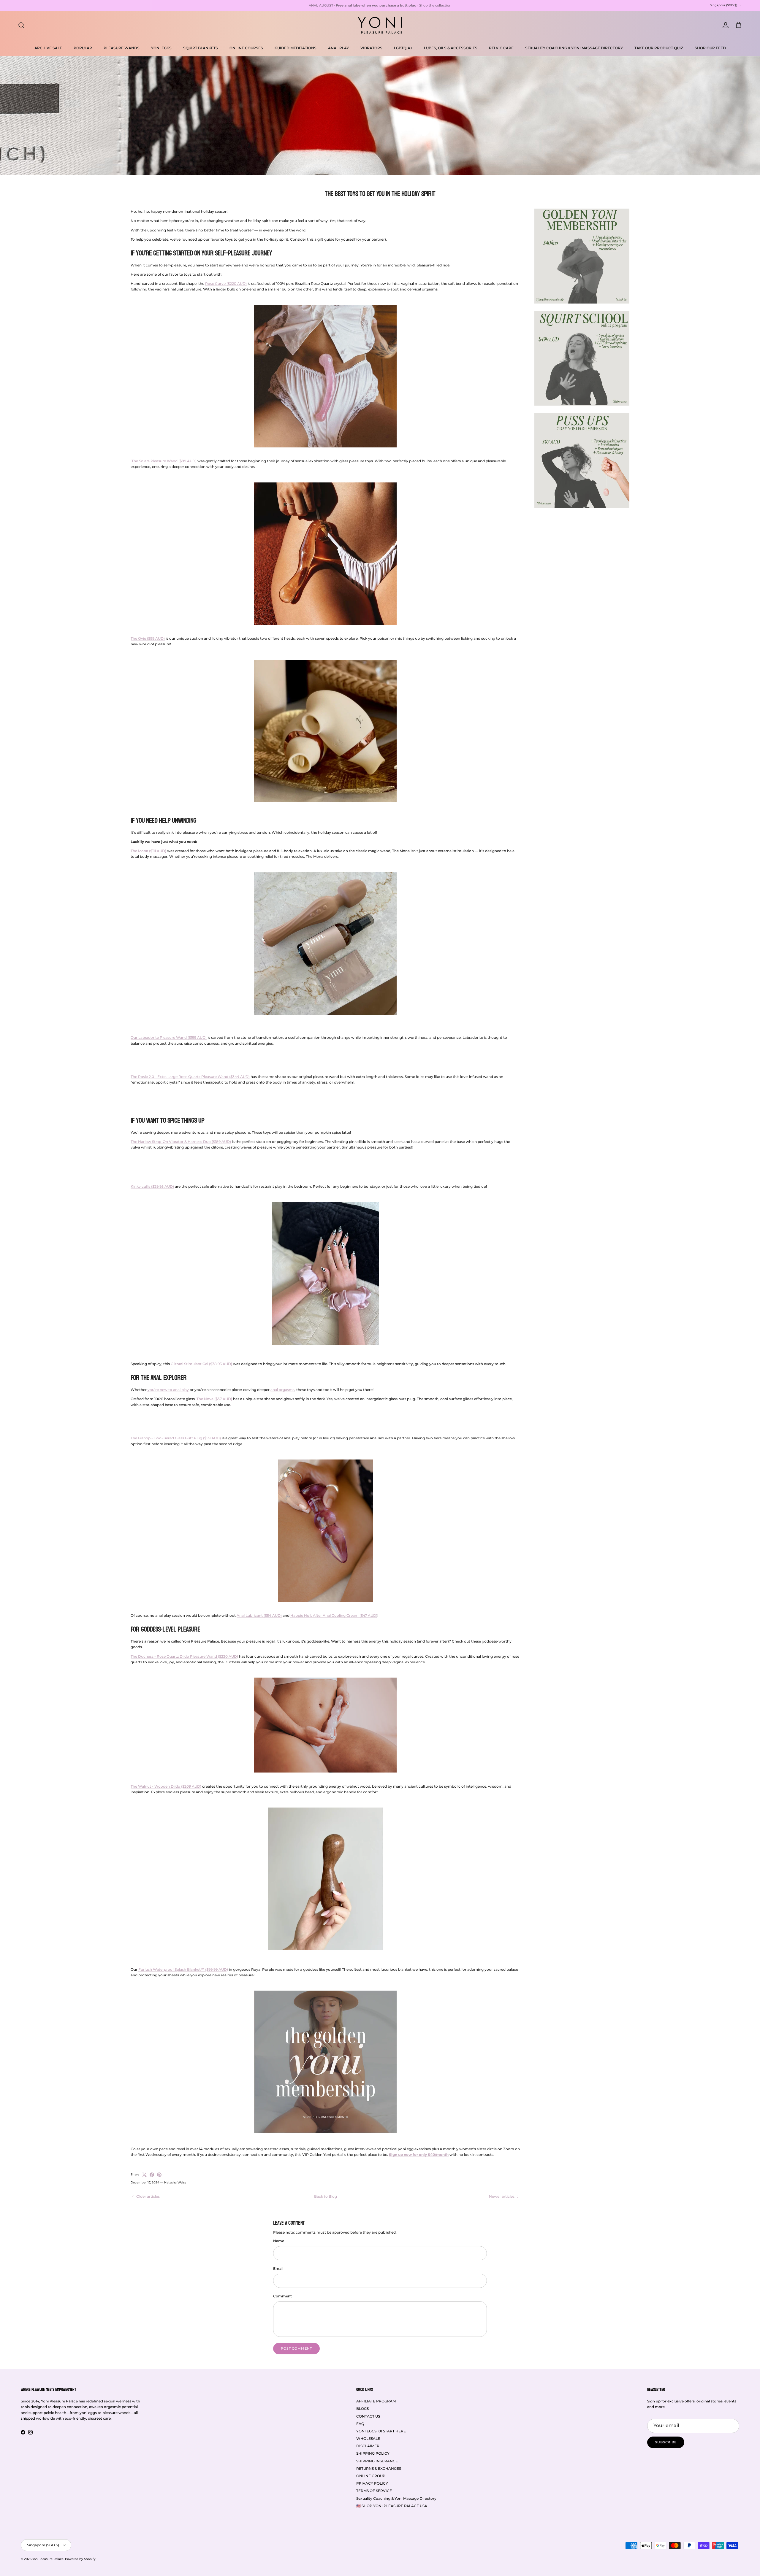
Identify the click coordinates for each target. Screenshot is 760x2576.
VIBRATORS (371, 48)
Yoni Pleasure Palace (48, 2559)
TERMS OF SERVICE (374, 2491)
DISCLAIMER (368, 2446)
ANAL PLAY (338, 48)
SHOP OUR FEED (710, 48)
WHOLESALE (368, 2438)
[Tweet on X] (144, 2175)
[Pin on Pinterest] (159, 2175)
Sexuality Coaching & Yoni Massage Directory (396, 2498)
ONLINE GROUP (371, 2476)
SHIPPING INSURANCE (377, 2461)
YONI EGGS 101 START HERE (381, 2431)
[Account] (724, 25)
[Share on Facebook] (152, 2175)
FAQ (360, 2424)
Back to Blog (326, 2196)
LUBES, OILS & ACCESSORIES (451, 48)
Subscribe (666, 2442)
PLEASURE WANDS (122, 48)
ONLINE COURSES (246, 48)
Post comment (296, 2348)
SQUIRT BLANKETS (201, 48)
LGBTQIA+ (403, 48)
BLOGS (362, 2409)
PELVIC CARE (501, 48)
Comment (282, 2296)
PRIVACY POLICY (372, 2483)
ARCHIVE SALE (48, 48)
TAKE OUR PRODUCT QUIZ (659, 48)
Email (278, 2268)
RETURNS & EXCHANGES (379, 2468)
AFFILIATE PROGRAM (376, 2401)
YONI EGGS (161, 48)
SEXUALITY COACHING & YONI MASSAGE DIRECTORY (574, 48)
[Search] (21, 25)
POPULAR (83, 48)
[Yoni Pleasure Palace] (380, 25)
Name (279, 2241)
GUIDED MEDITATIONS (296, 48)
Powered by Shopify (80, 2559)
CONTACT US (368, 2416)
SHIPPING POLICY (373, 2453)
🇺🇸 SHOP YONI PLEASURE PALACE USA (392, 2506)
